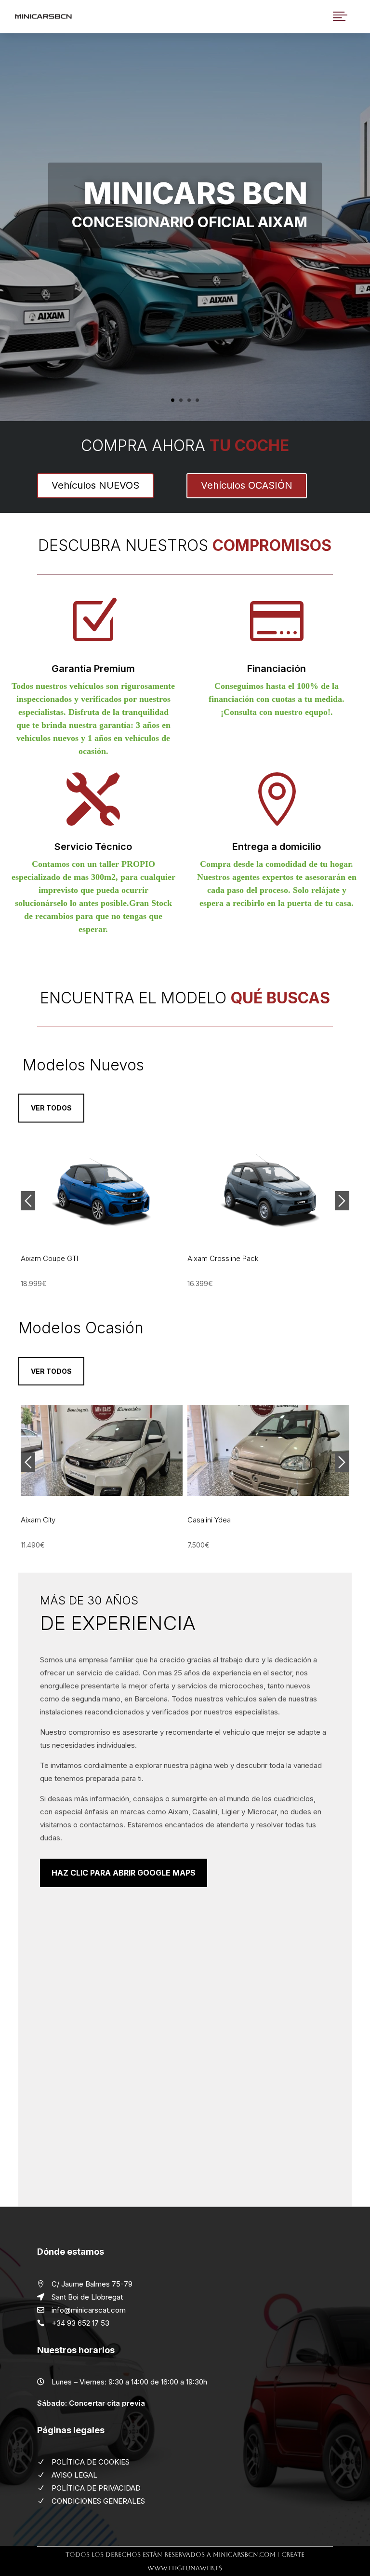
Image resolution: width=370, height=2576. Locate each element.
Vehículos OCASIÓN (247, 485)
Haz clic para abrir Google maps (124, 1873)
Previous (28, 1201)
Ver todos (51, 1108)
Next (342, 1201)
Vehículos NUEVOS (95, 485)
